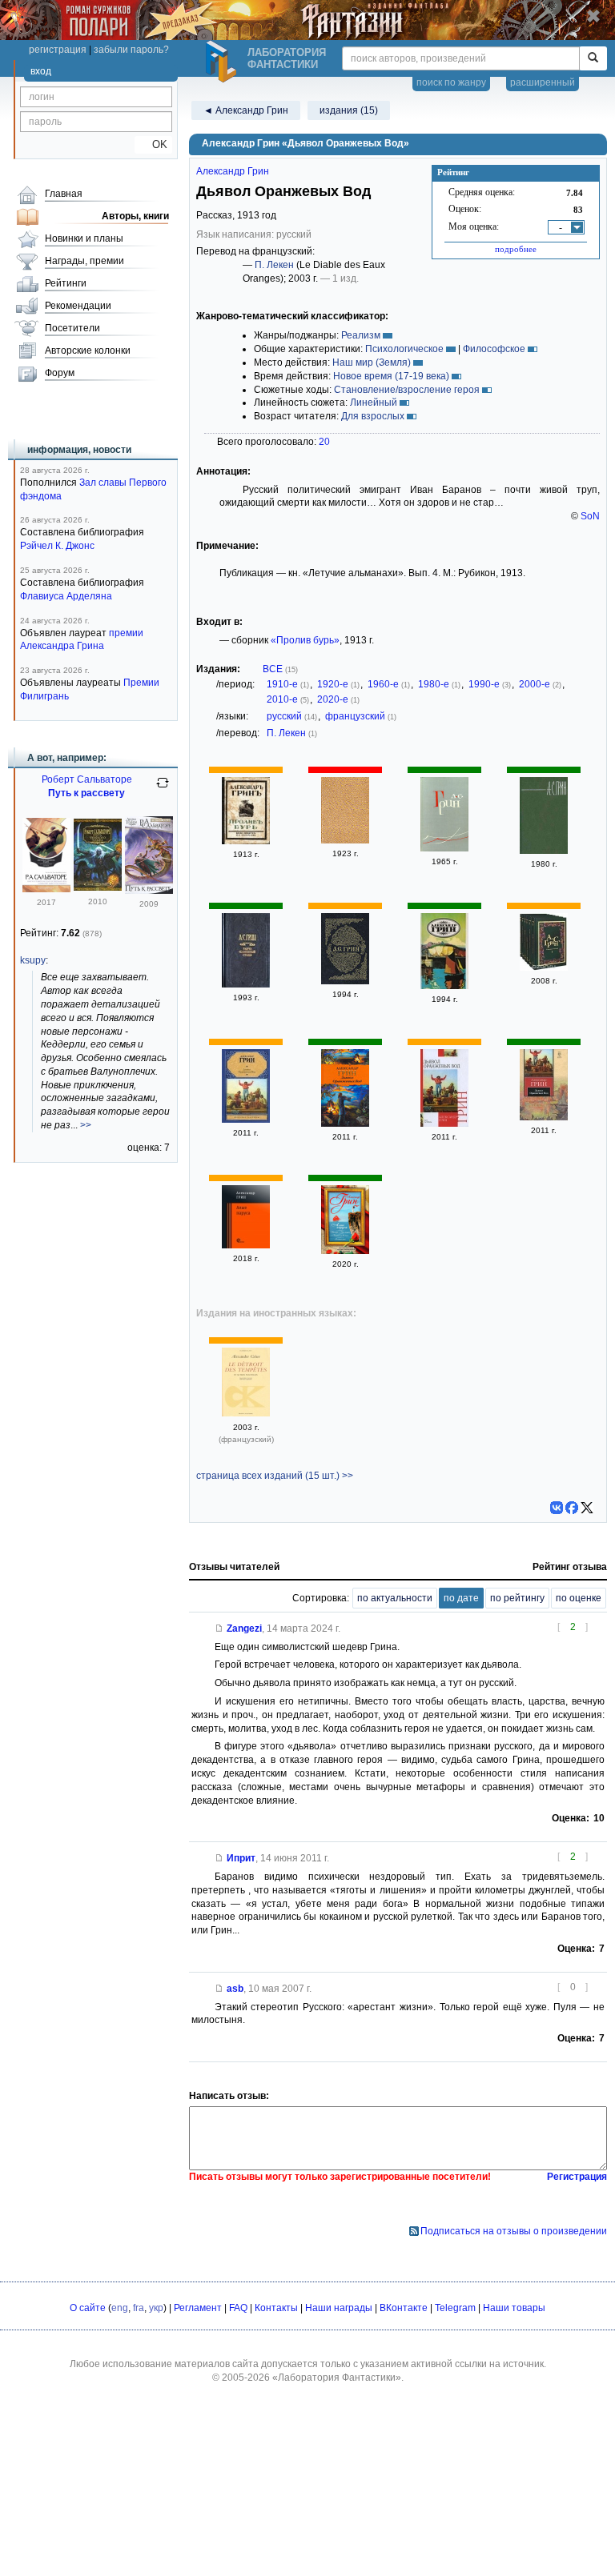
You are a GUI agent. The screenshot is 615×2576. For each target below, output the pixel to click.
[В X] (587, 1508)
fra (139, 2308)
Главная (64, 194)
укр (156, 2308)
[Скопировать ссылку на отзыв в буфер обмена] (219, 1629)
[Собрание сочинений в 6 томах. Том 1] (544, 851)
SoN (590, 516)
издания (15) (349, 110)
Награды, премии (84, 261)
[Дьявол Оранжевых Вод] (246, 1120)
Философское (494, 349)
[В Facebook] (572, 1508)
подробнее (516, 249)
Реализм (361, 335)
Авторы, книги (135, 216)
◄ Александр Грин (246, 110)
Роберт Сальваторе (87, 779)
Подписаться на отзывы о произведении (514, 2231)
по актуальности (395, 1598)
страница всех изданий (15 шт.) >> (275, 1476)
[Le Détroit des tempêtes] (246, 1413)
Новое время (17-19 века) (391, 376)
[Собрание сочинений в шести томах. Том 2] (444, 848)
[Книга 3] (345, 981)
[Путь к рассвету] (149, 891)
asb (235, 1989)
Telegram (455, 2308)
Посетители (72, 328)
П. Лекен (274, 265)
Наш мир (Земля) (372, 363)
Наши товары (514, 2308)
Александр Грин (233, 171)
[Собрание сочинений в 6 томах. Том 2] (544, 968)
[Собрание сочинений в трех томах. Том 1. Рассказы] (345, 840)
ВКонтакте (404, 2308)
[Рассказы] (444, 986)
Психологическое (404, 349)
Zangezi (244, 1629)
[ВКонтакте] (557, 1508)
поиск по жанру (451, 82)
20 (324, 442)
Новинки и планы (84, 238)
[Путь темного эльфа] (98, 887)
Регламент (198, 2308)
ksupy (33, 960)
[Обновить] (163, 789)
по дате (461, 1598)
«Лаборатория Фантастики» (337, 2378)
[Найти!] (593, 58)
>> (86, 1125)
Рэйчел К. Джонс (57, 546)
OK (153, 144)
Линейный (374, 403)
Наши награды (339, 2308)
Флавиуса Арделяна (66, 596)
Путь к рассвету (86, 793)
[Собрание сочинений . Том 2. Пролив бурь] (246, 841)
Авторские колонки (88, 351)
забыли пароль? (131, 50)
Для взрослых (373, 416)
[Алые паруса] (246, 1245)
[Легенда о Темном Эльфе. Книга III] (46, 889)
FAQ (238, 2308)
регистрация (58, 50)
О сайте (88, 2308)
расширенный (543, 82)
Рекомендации (78, 306)
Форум (60, 373)
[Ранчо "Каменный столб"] (246, 984)
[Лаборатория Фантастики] (223, 62)
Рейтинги (66, 283)
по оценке (579, 1598)
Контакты (276, 2308)
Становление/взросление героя (407, 390)
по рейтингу (517, 1598)
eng (120, 2308)
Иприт (241, 1858)
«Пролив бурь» (305, 640)
